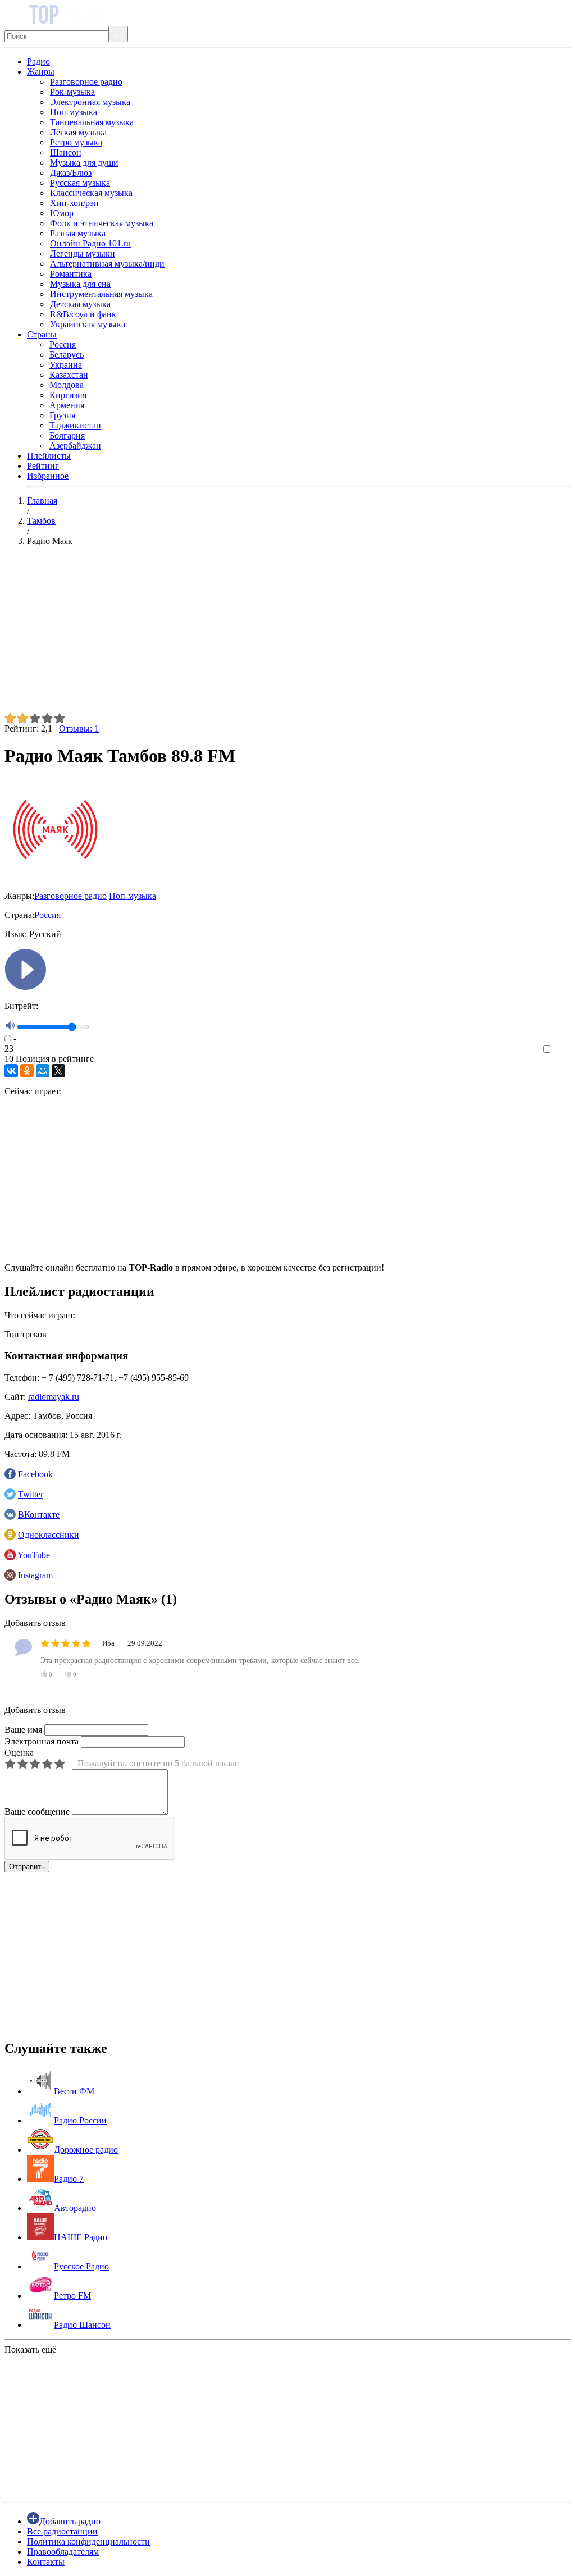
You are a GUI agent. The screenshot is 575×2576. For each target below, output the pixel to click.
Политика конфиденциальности (88, 2541)
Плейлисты (49, 456)
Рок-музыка (72, 92)
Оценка (19, 1753)
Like (562, 1050)
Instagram (35, 1575)
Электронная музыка (90, 102)
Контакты (46, 2562)
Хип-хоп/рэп (74, 203)
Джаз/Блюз (71, 173)
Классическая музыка (91, 193)
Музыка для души (84, 163)
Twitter (31, 1494)
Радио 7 (69, 2179)
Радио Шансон (82, 2325)
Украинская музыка (88, 324)
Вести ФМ (74, 2091)
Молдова (67, 385)
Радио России (80, 2120)
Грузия (62, 415)
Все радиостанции (62, 2531)
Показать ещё (30, 2349)
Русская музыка (80, 183)
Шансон (66, 152)
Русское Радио (81, 2266)
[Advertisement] (287, 634)
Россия (63, 344)
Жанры (41, 72)
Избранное (48, 476)
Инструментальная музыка (101, 294)
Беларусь (67, 355)
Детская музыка (80, 304)
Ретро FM (72, 2296)
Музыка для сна (80, 284)
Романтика (71, 274)
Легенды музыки (83, 254)
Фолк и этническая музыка (102, 223)
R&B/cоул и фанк (83, 314)
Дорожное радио (86, 2150)
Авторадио (75, 2208)
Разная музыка (78, 233)
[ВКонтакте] (11, 1071)
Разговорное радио (86, 82)
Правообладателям (63, 2552)
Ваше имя (23, 1730)
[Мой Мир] (43, 1071)
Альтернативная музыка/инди (107, 264)
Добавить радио (70, 2521)
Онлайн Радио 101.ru (90, 243)
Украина (66, 365)
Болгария (67, 435)
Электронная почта (42, 1741)
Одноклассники (49, 1535)
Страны (42, 334)
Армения (67, 405)
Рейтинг (43, 466)
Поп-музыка (74, 112)
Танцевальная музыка (92, 122)
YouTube (34, 1555)
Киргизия (68, 395)
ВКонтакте (39, 1515)
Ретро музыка (76, 142)
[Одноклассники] (27, 1071)
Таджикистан (75, 425)
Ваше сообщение (37, 1812)
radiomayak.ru (54, 1397)
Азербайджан (75, 446)
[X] (58, 1071)
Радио (38, 61)
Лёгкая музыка (78, 132)
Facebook (35, 1474)
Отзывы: (79, 729)
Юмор (62, 213)
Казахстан (69, 375)
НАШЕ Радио (81, 2237)
